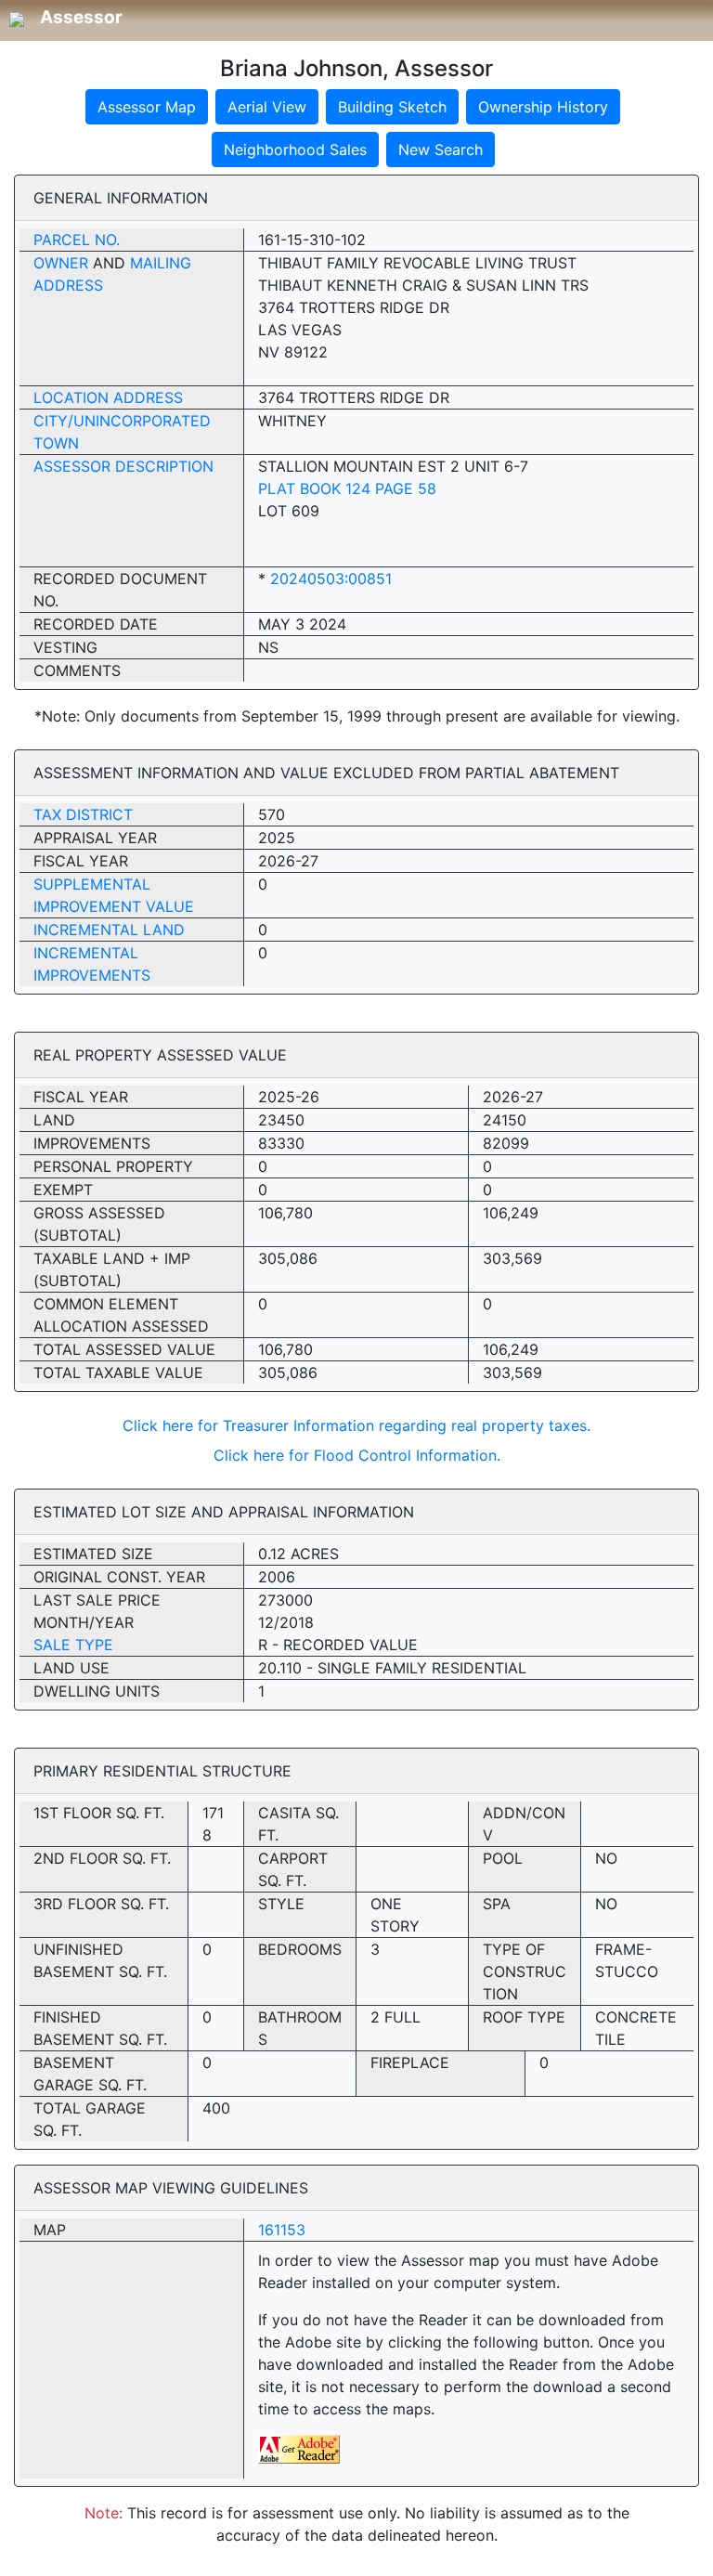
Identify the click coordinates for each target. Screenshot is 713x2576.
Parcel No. (77, 240)
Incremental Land (109, 930)
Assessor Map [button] (147, 107)
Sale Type (73, 1645)
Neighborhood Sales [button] (295, 150)
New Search (441, 150)
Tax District (83, 814)
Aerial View (267, 107)
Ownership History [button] (543, 107)
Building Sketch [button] (392, 107)
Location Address (108, 397)
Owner (61, 263)
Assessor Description (123, 466)
